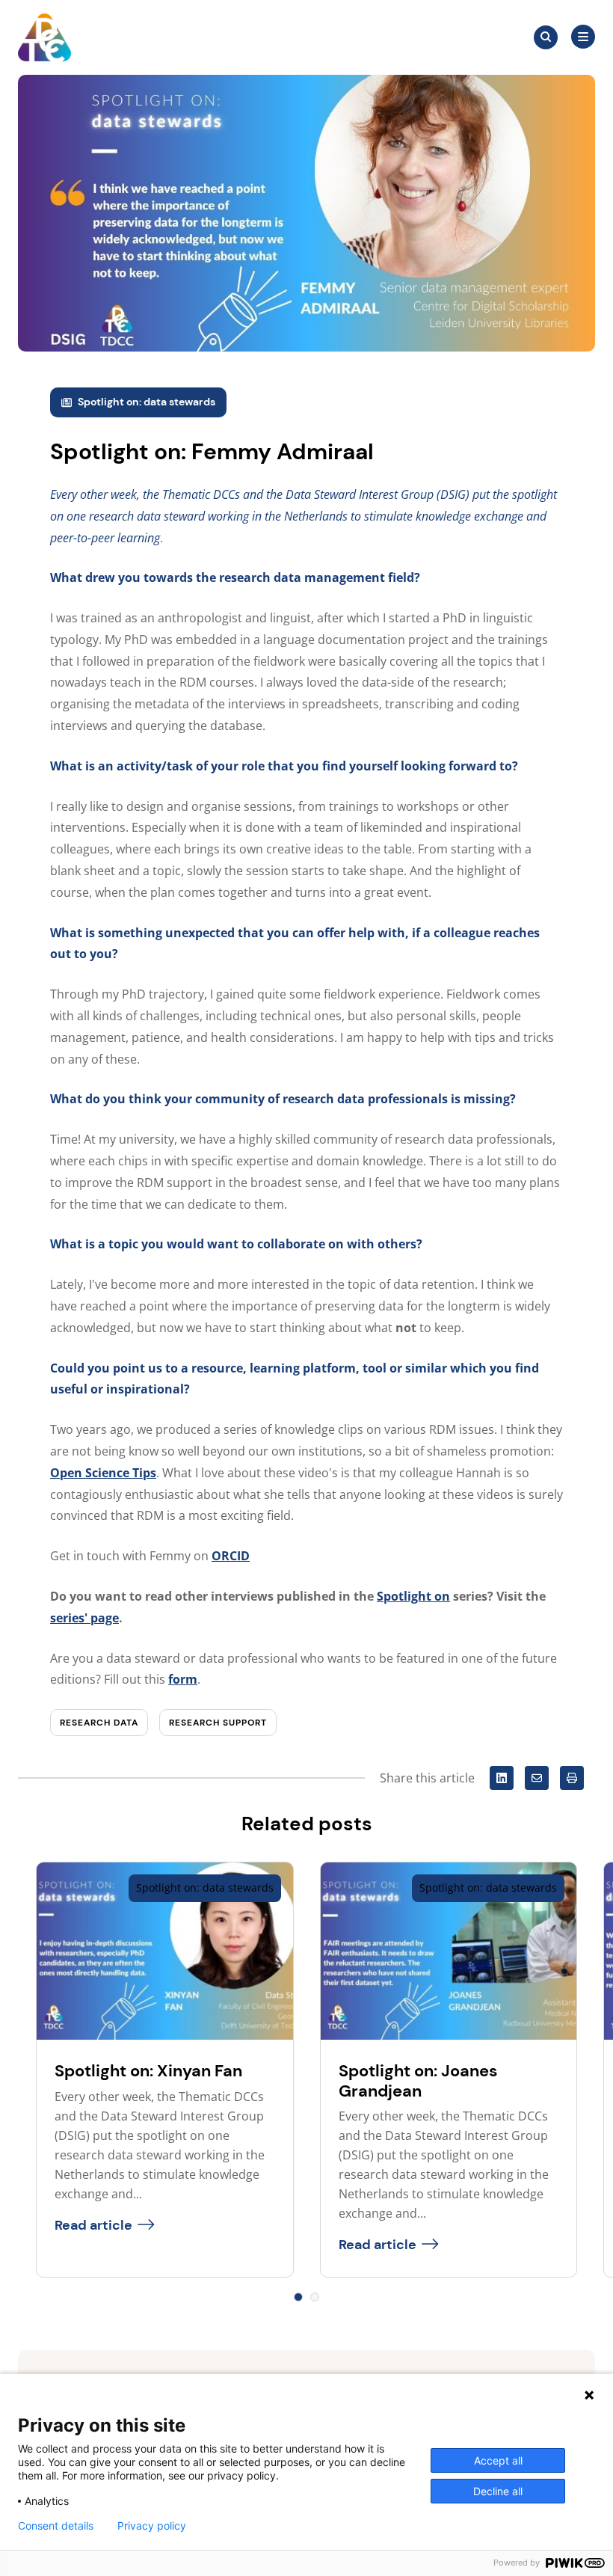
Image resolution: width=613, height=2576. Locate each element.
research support (218, 1723)
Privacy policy (152, 2526)
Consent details (56, 2526)
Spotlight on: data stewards (147, 402)
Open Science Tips (103, 1473)
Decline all (498, 2491)
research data (99, 1723)
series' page (84, 1618)
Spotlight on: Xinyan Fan (148, 2071)
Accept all (498, 2460)
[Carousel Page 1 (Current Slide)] (298, 2297)
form (183, 1679)
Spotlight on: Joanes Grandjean (418, 2080)
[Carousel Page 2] (315, 2297)
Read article (93, 2225)
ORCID (231, 1556)
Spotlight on (413, 1596)
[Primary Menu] (583, 37)
